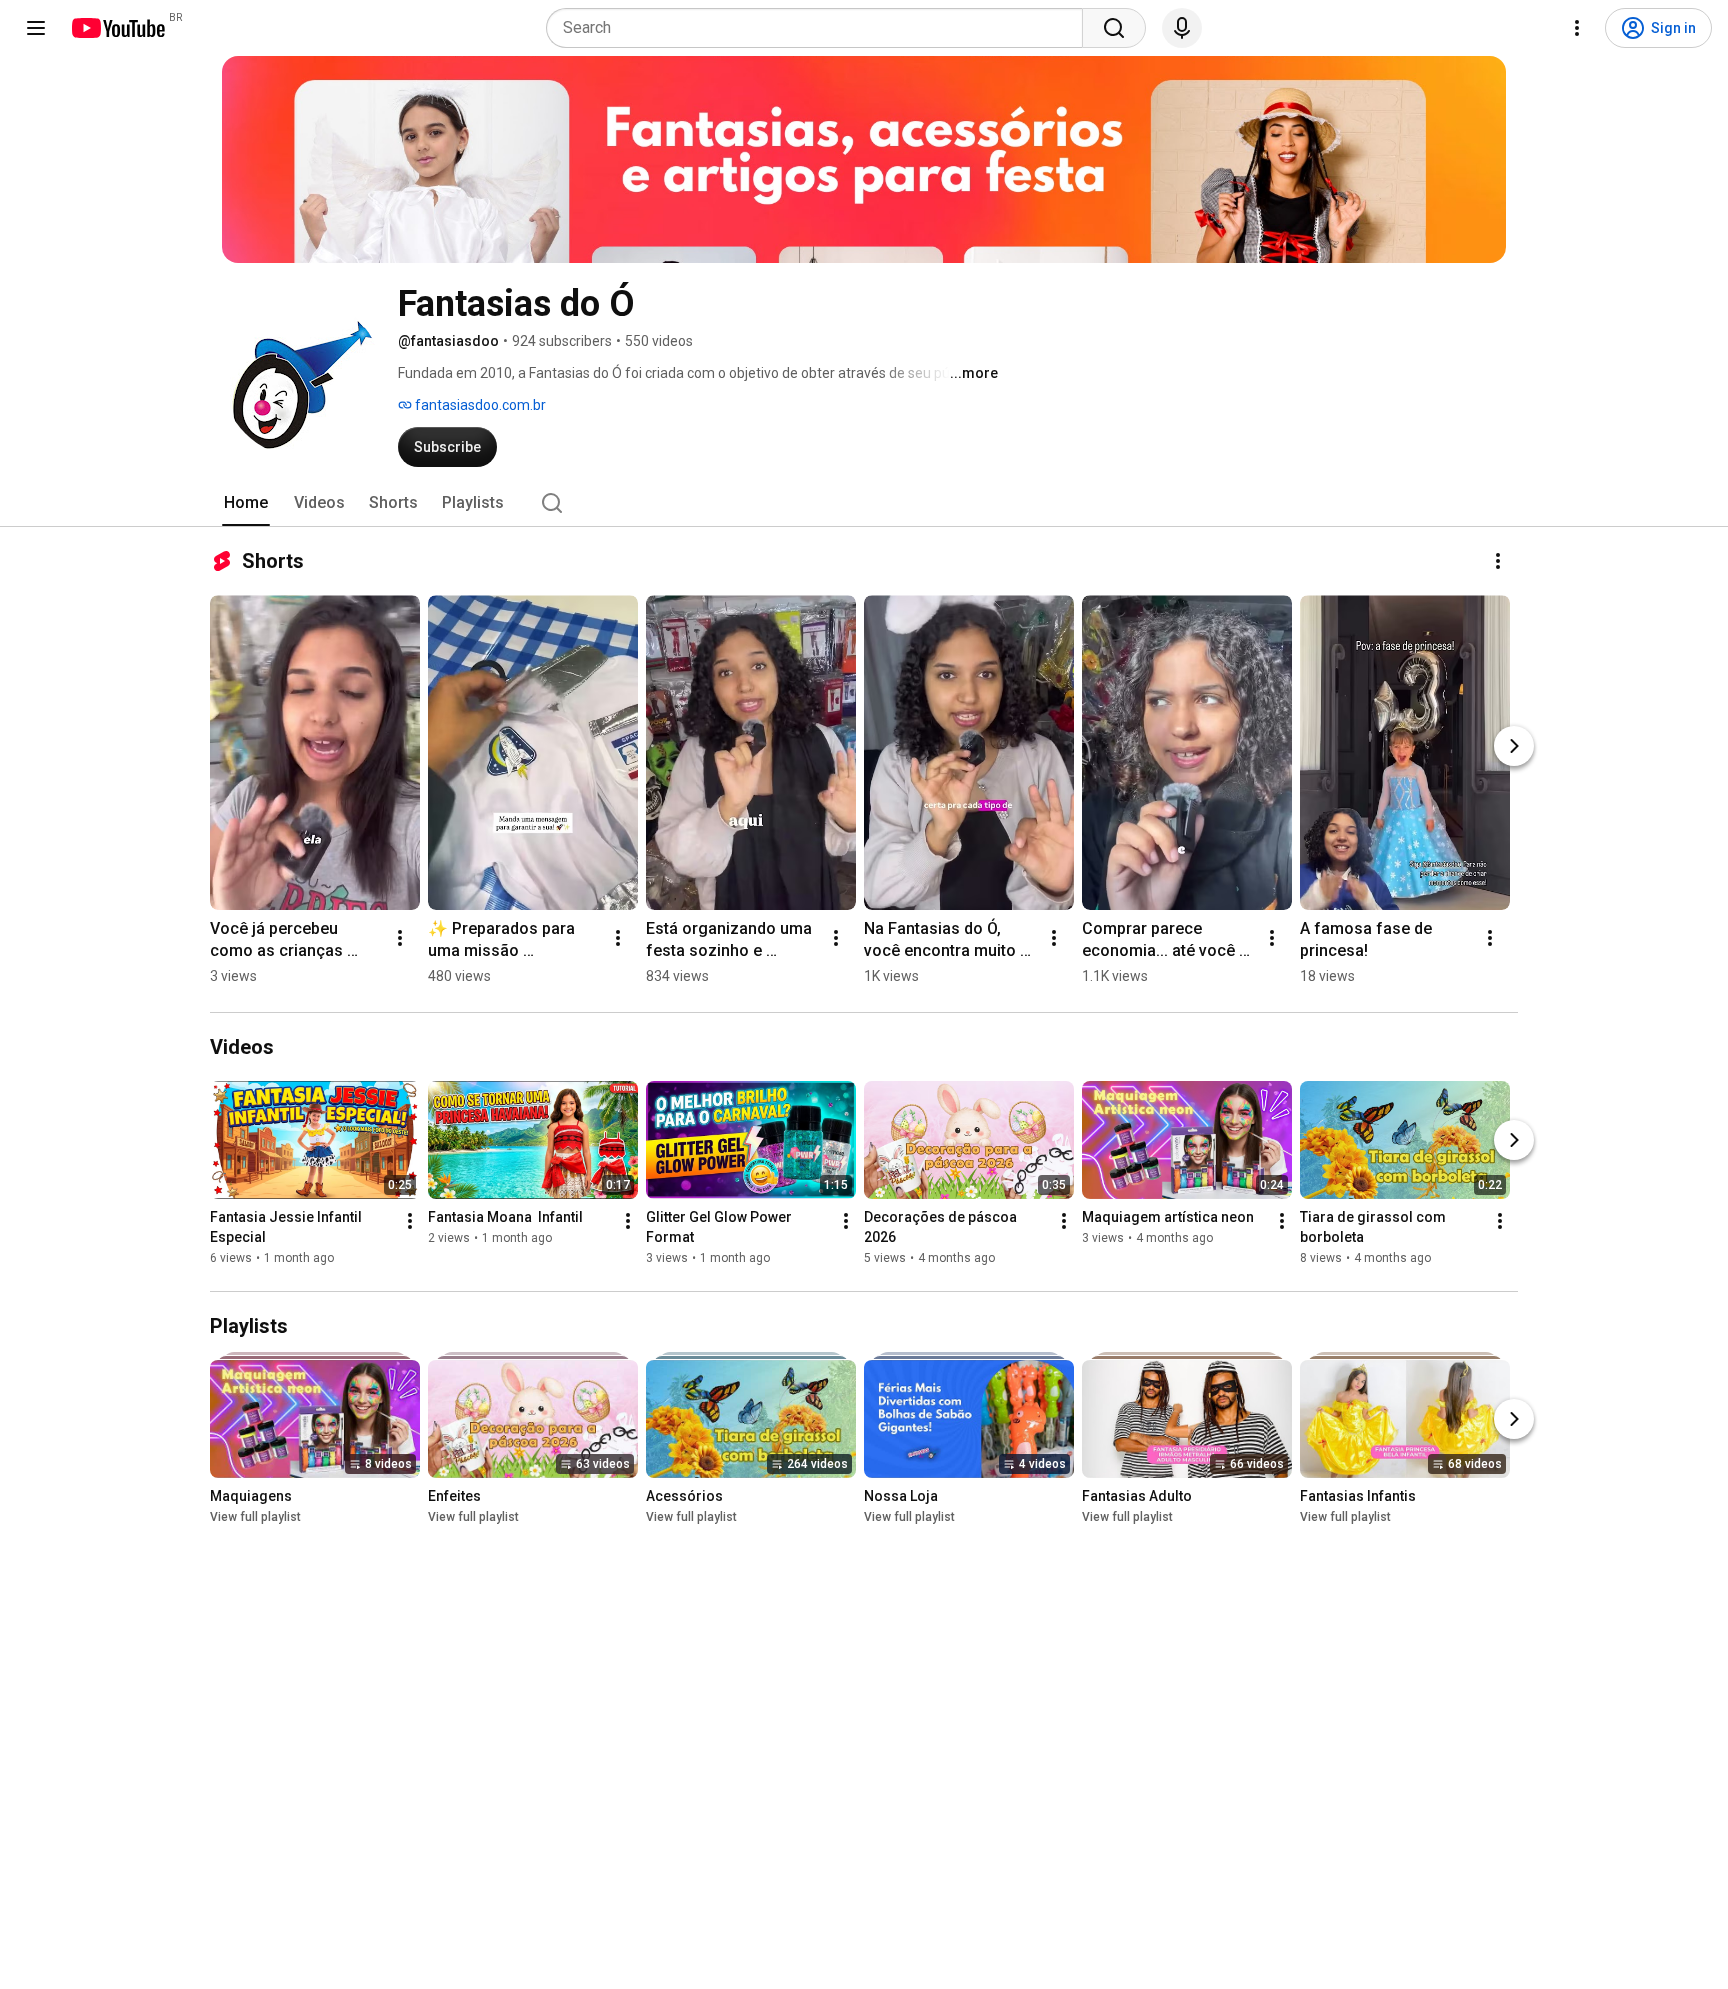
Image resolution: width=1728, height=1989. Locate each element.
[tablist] (864, 503)
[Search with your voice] (1182, 28)
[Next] (1514, 746)
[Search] (1114, 28)
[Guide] (36, 28)
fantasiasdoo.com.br (479, 405)
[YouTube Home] (117, 28)
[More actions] (1498, 561)
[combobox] (820, 28)
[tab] (246, 503)
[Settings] (1577, 28)
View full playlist (255, 1517)
